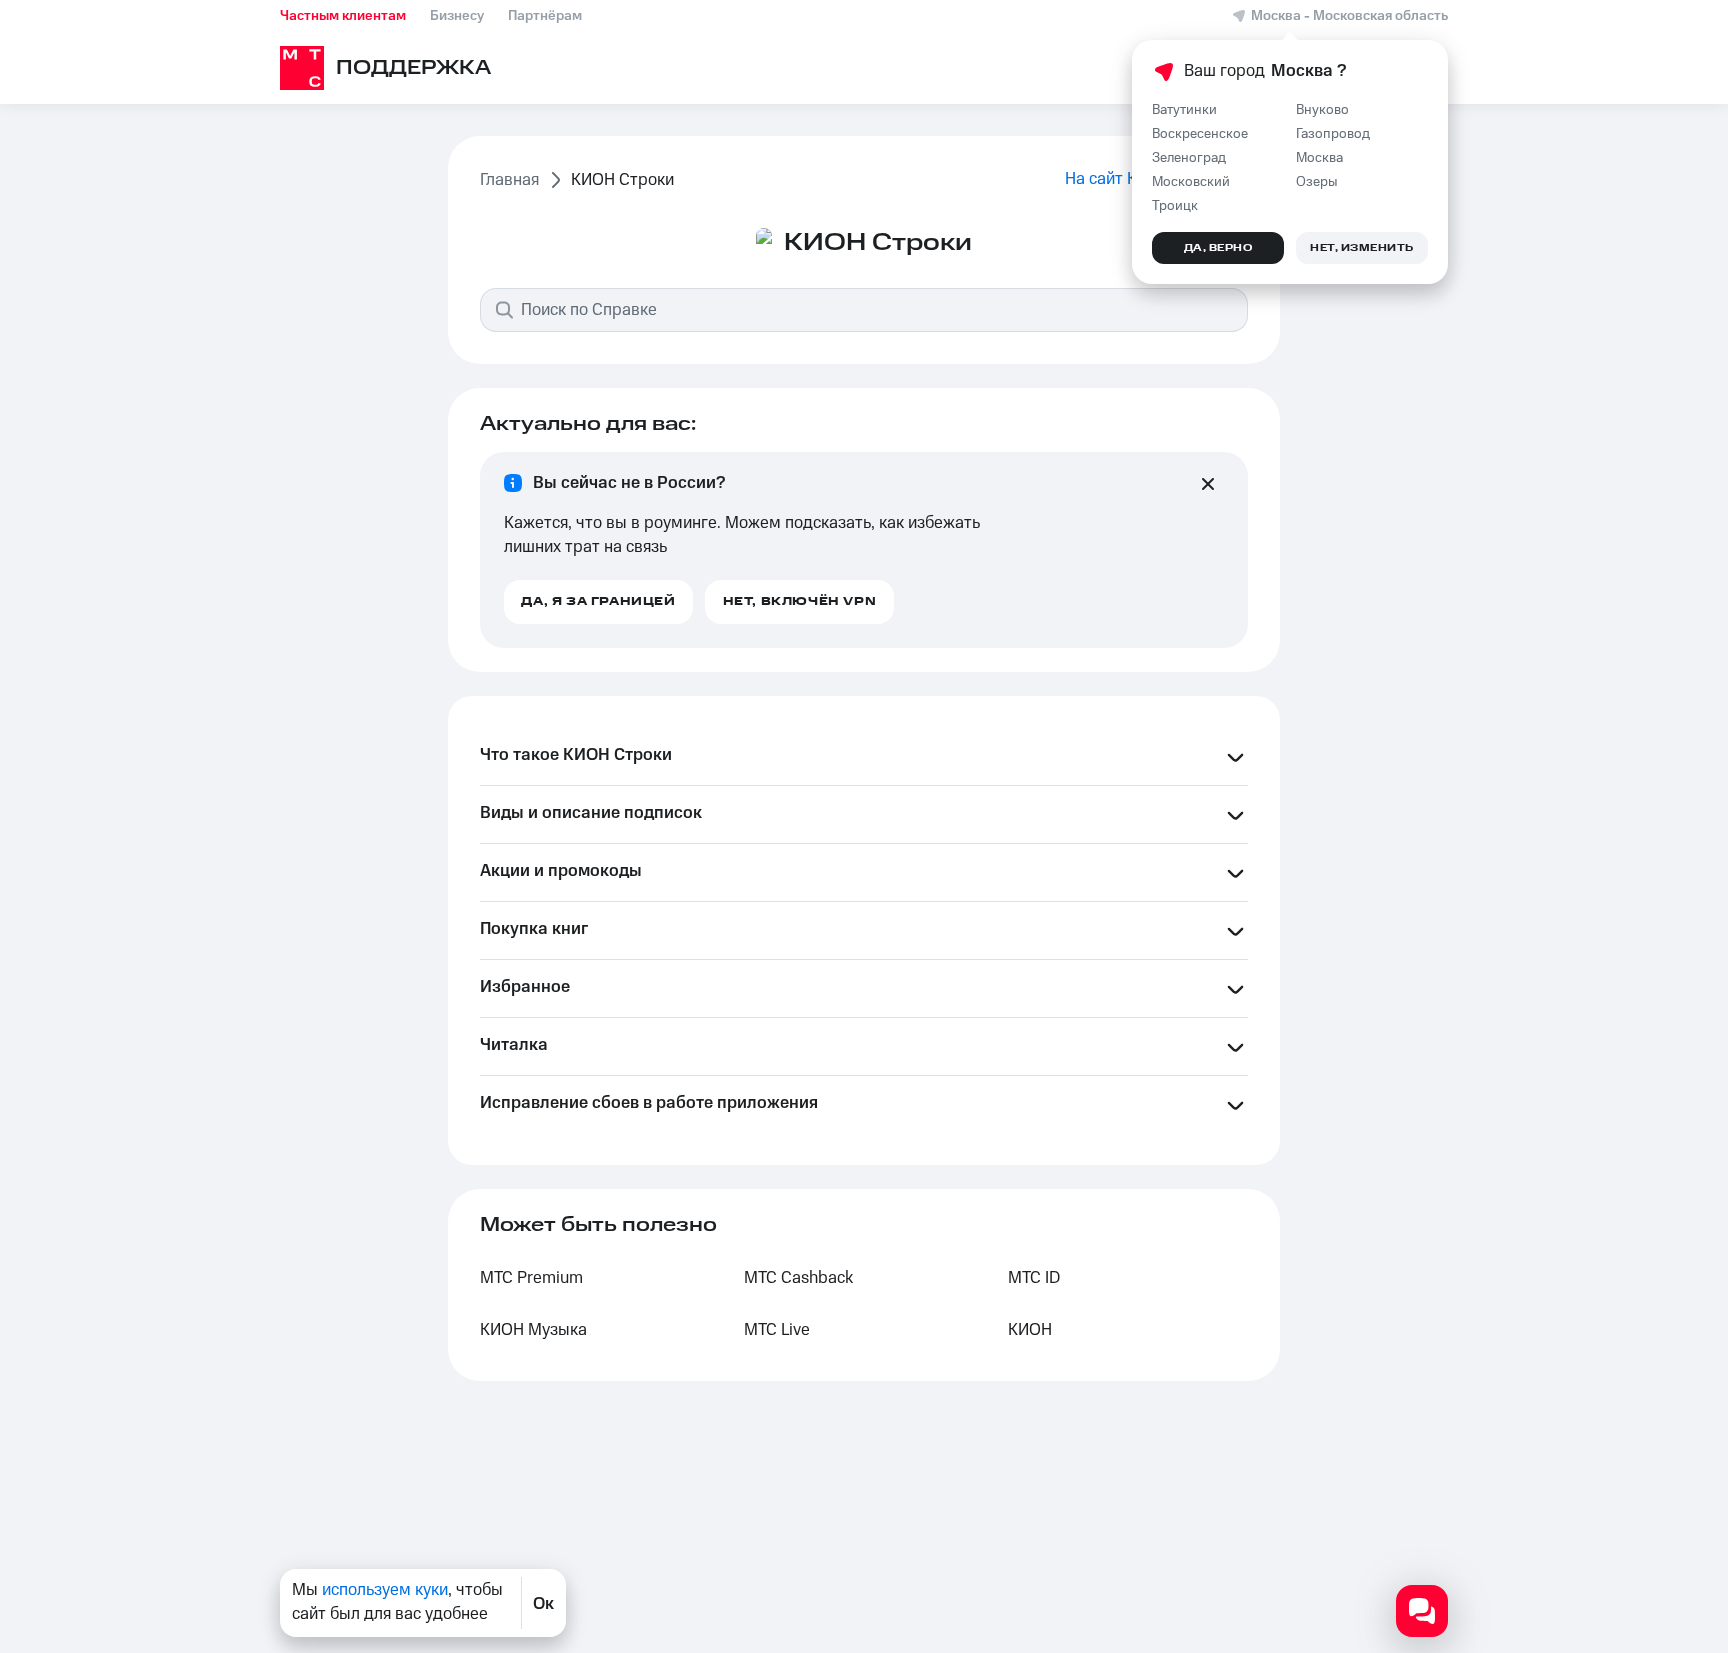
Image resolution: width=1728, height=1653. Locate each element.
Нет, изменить (1362, 248)
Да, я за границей (598, 601)
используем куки (385, 1590)
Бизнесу (457, 16)
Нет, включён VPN (800, 601)
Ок (543, 1603)
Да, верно (1218, 248)
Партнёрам (545, 16)
